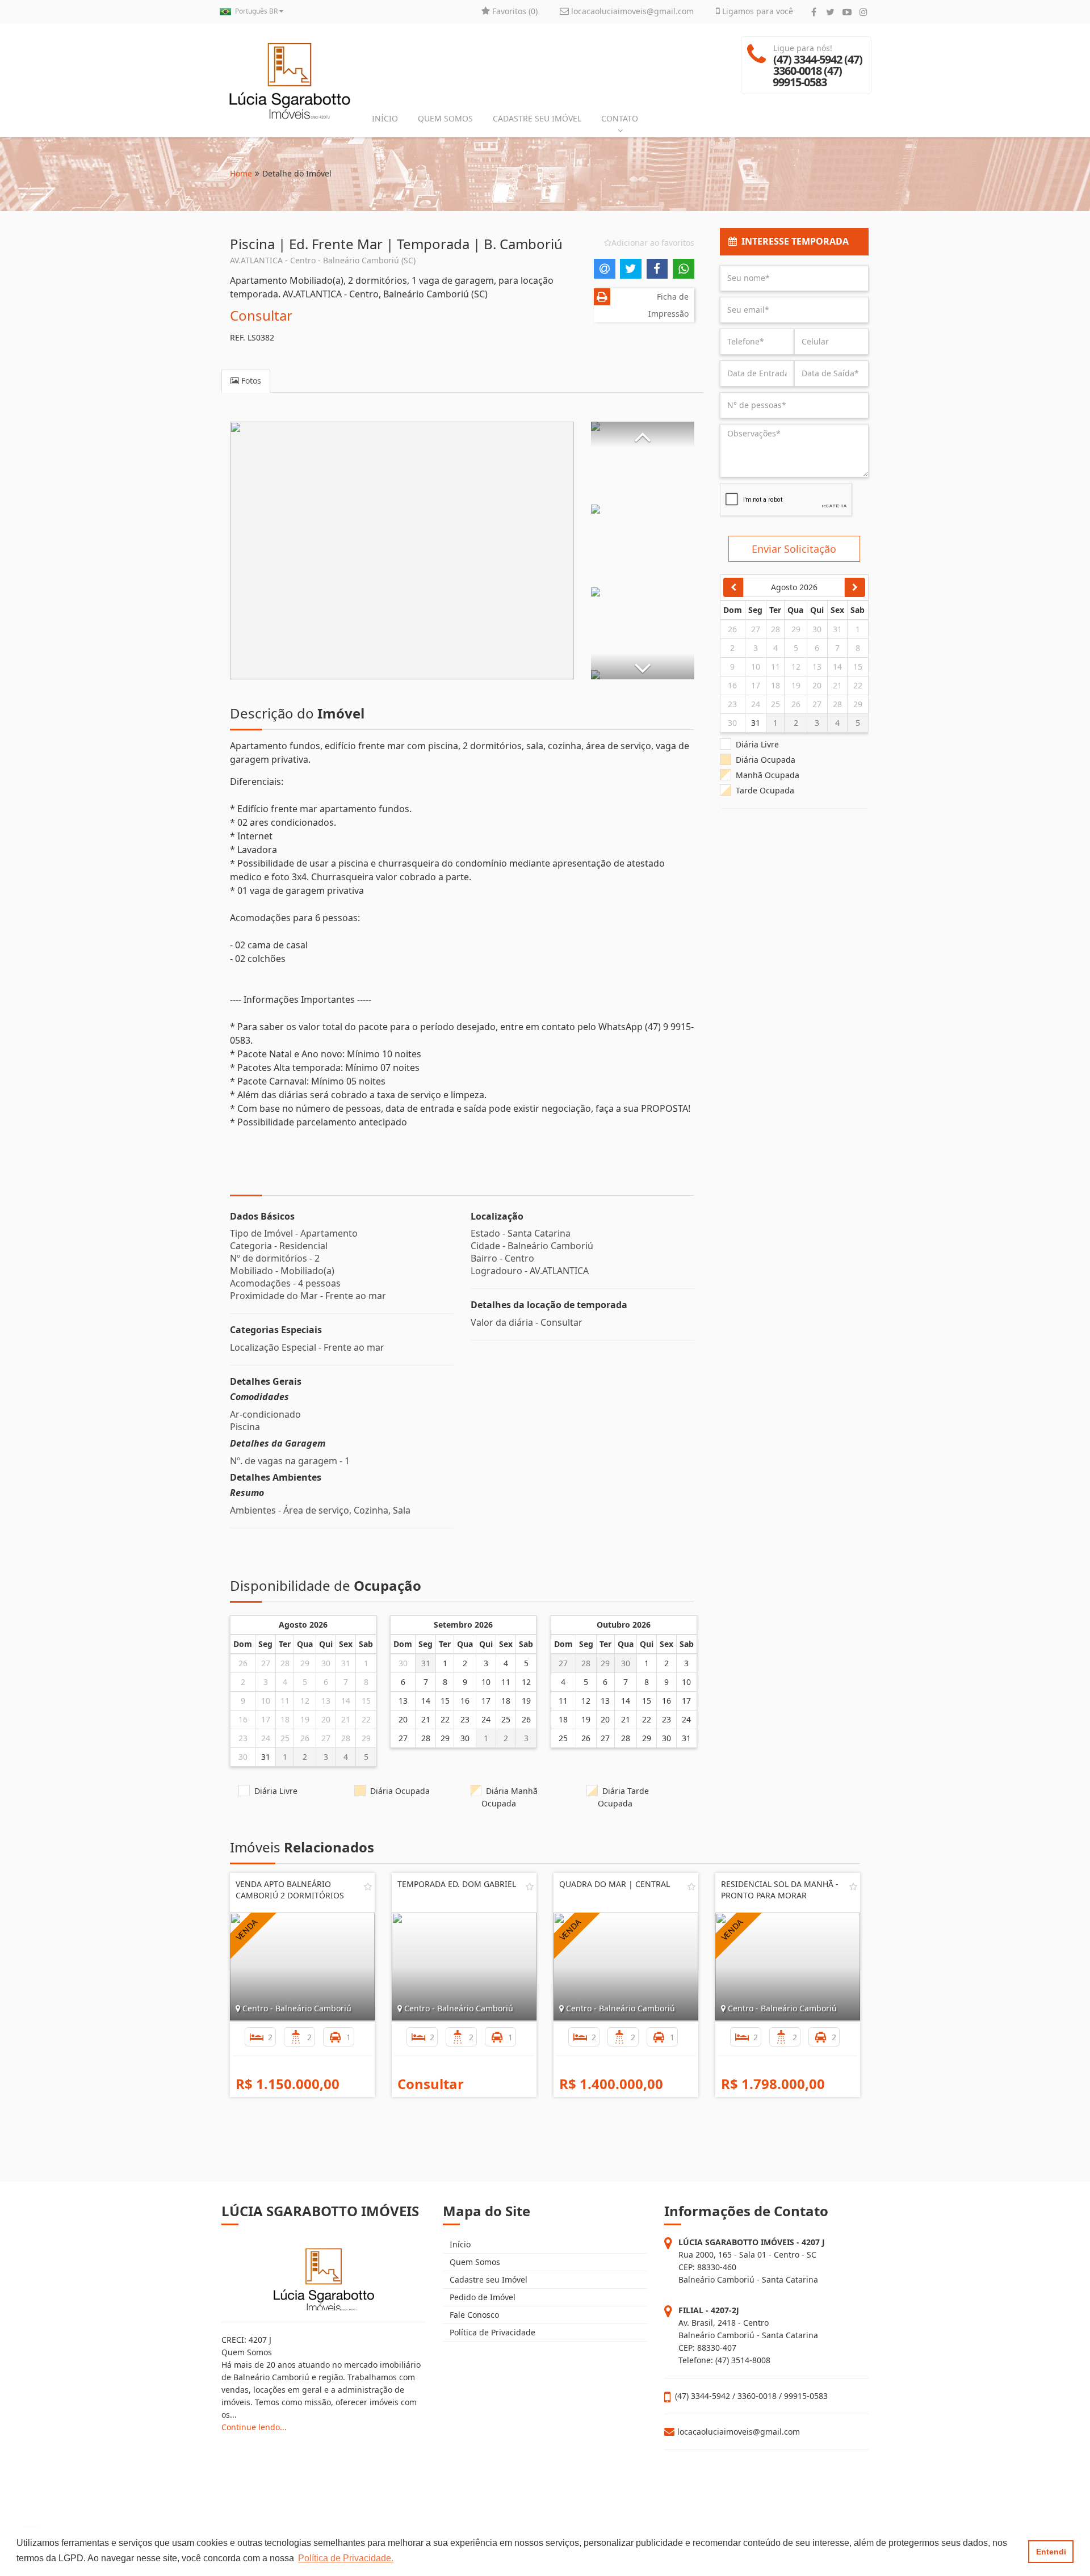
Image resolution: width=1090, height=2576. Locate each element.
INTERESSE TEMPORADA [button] (793, 241)
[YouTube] (847, 12)
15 (366, 1701)
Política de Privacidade (491, 2332)
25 (285, 1738)
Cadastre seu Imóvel (487, 2279)
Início (459, 2244)
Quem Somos (474, 2262)
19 (305, 1719)
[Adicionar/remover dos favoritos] (368, 1886)
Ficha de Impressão (668, 305)
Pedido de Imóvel (481, 2297)
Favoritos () (514, 11)
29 (305, 1663)
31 (346, 1663)
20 (326, 1719)
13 (326, 1701)
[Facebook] (814, 12)
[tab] (795, 242)
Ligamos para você (756, 11)
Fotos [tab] (250, 381)
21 (346, 1719)
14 (346, 1701)
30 (326, 1663)
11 (285, 1701)
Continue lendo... (254, 2427)
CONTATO (620, 118)
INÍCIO (385, 118)
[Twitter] (830, 12)
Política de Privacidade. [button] (346, 2558)
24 (266, 1738)
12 (305, 1701)
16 (243, 1719)
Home (241, 173)
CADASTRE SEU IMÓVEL (537, 118)
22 (366, 1719)
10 (266, 1701)
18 (285, 1719)
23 (243, 1738)
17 (266, 1719)
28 (285, 1663)
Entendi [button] (1051, 2552)
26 (243, 1663)
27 (266, 1663)
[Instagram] (863, 12)
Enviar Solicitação (794, 549)
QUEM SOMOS (445, 118)
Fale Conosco (473, 2315)
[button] (643, 434)
